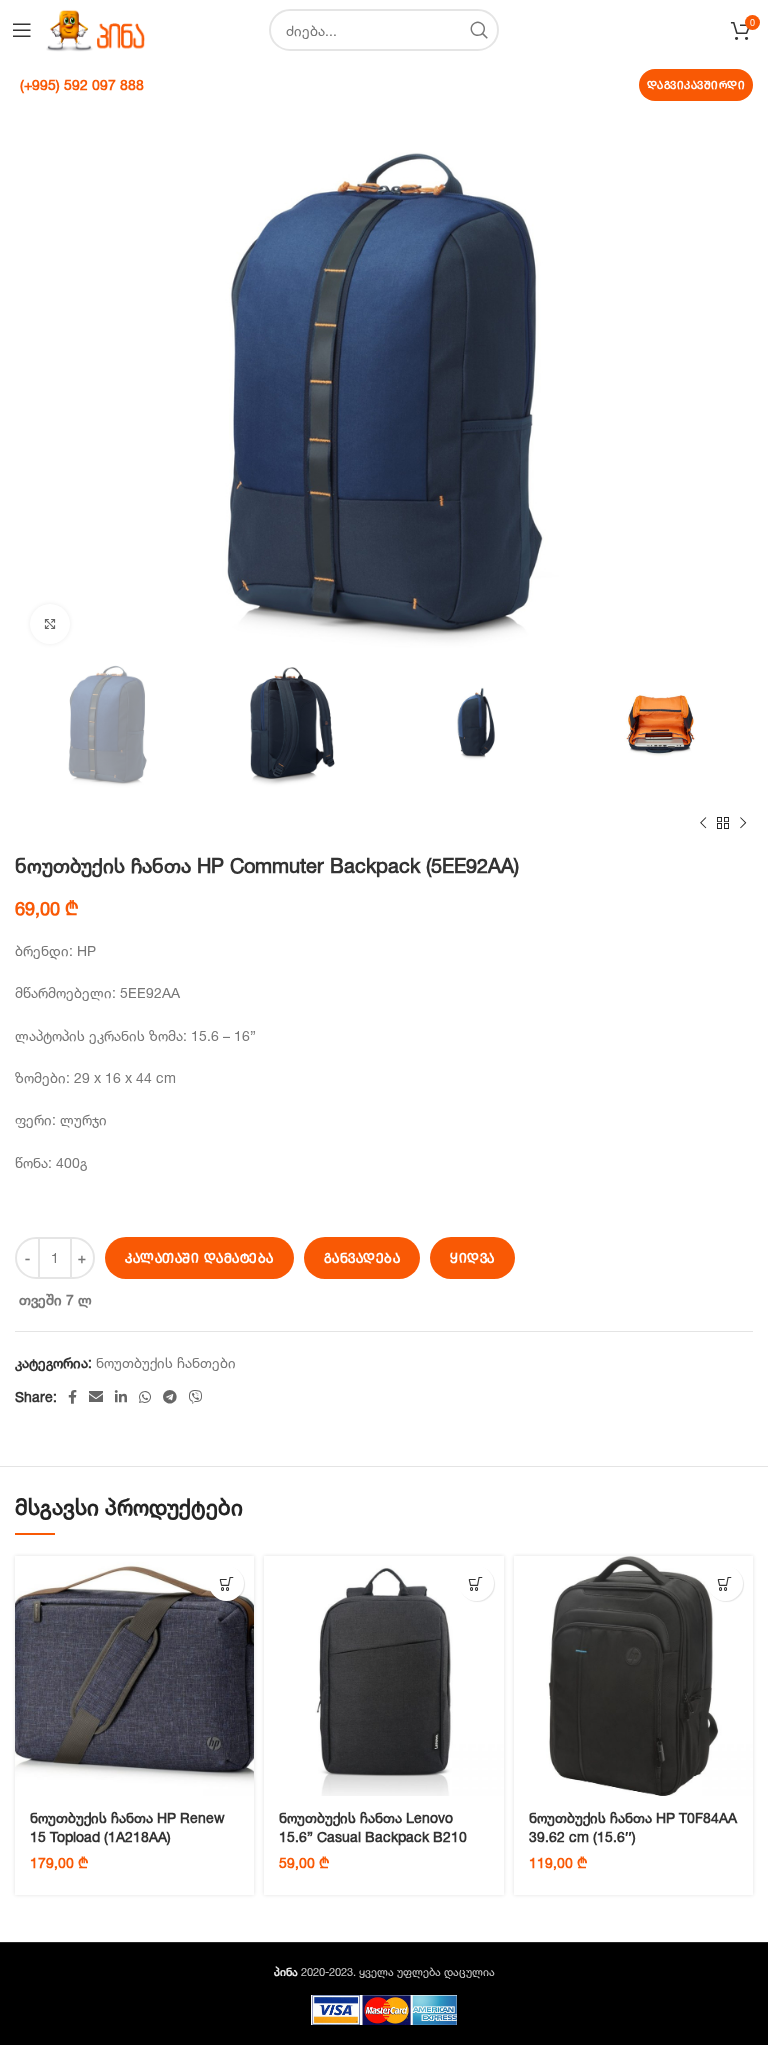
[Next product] (743, 824)
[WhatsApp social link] (145, 1397)
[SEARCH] (478, 30)
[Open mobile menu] (22, 30)
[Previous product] (703, 824)
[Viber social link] (196, 1397)
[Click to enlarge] (50, 624)
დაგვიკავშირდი (696, 85)
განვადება (362, 1258)
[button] (226, 1583)
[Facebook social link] (72, 1397)
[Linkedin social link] (121, 1397)
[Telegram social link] (170, 1397)
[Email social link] (96, 1397)
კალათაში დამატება (199, 1258)
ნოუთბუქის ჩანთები (166, 1362)
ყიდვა (472, 1258)
